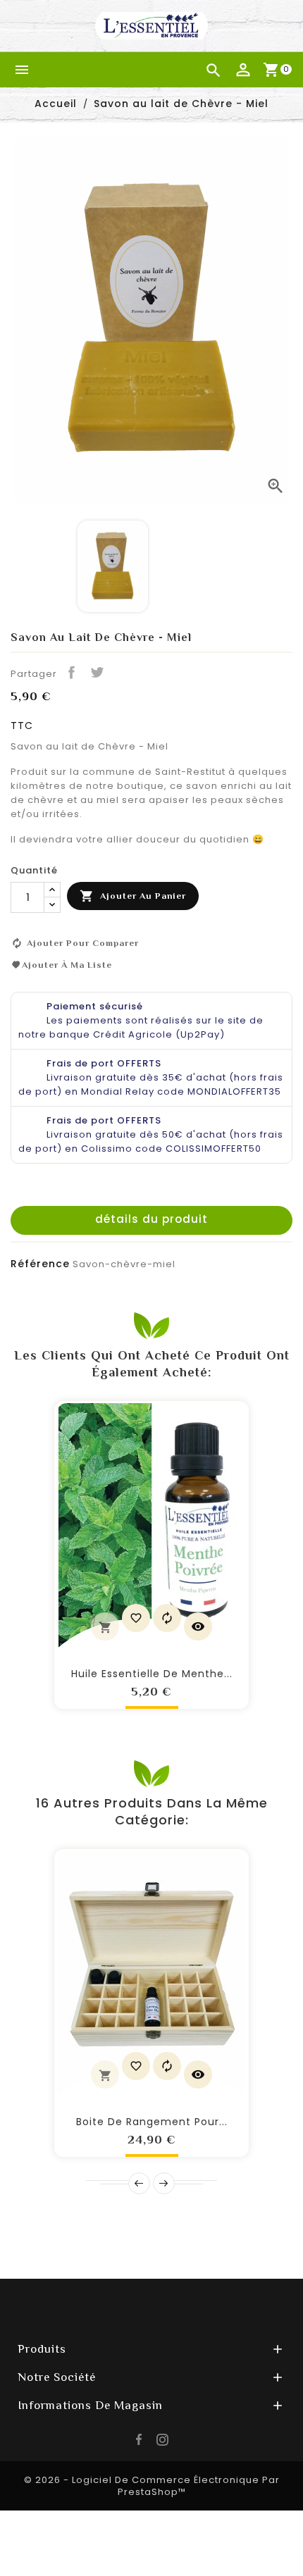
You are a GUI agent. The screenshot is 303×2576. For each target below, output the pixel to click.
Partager (71, 672)
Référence (40, 1264)
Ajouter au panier (133, 896)
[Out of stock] (105, 2074)
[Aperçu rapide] (198, 1626)
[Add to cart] (105, 1626)
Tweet (97, 672)
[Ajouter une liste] (136, 1618)
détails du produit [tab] (151, 1219)
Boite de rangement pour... (152, 2122)
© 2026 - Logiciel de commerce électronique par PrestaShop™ (152, 2486)
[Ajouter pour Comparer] (167, 1618)
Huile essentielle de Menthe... (152, 1674)
